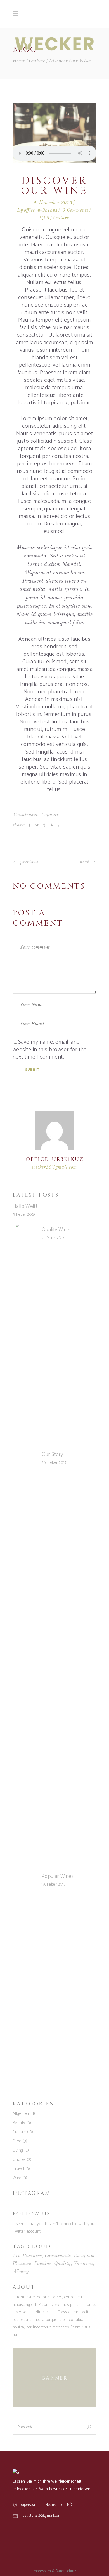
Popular (50, 815)
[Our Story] (24, 1459)
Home (19, 61)
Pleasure (22, 2264)
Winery (21, 2272)
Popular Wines (58, 1876)
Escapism (84, 2256)
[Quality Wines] (24, 1234)
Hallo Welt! (25, 1206)
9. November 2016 (53, 203)
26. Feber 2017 (54, 1463)
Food (17, 2141)
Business (32, 2256)
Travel (18, 2169)
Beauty (19, 2123)
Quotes (19, 2160)
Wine (17, 2178)
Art (16, 2256)
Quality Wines (57, 1230)
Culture (37, 61)
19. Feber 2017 (54, 1884)
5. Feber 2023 (24, 1214)
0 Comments (75, 210)
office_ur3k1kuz (41, 210)
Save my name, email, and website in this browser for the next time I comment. (50, 1050)
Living (18, 2150)
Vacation (83, 2264)
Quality (62, 2264)
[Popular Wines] (24, 1881)
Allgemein (21, 2114)
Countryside (27, 815)
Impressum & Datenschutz (54, 2571)
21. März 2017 (53, 1238)
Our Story (52, 1455)
